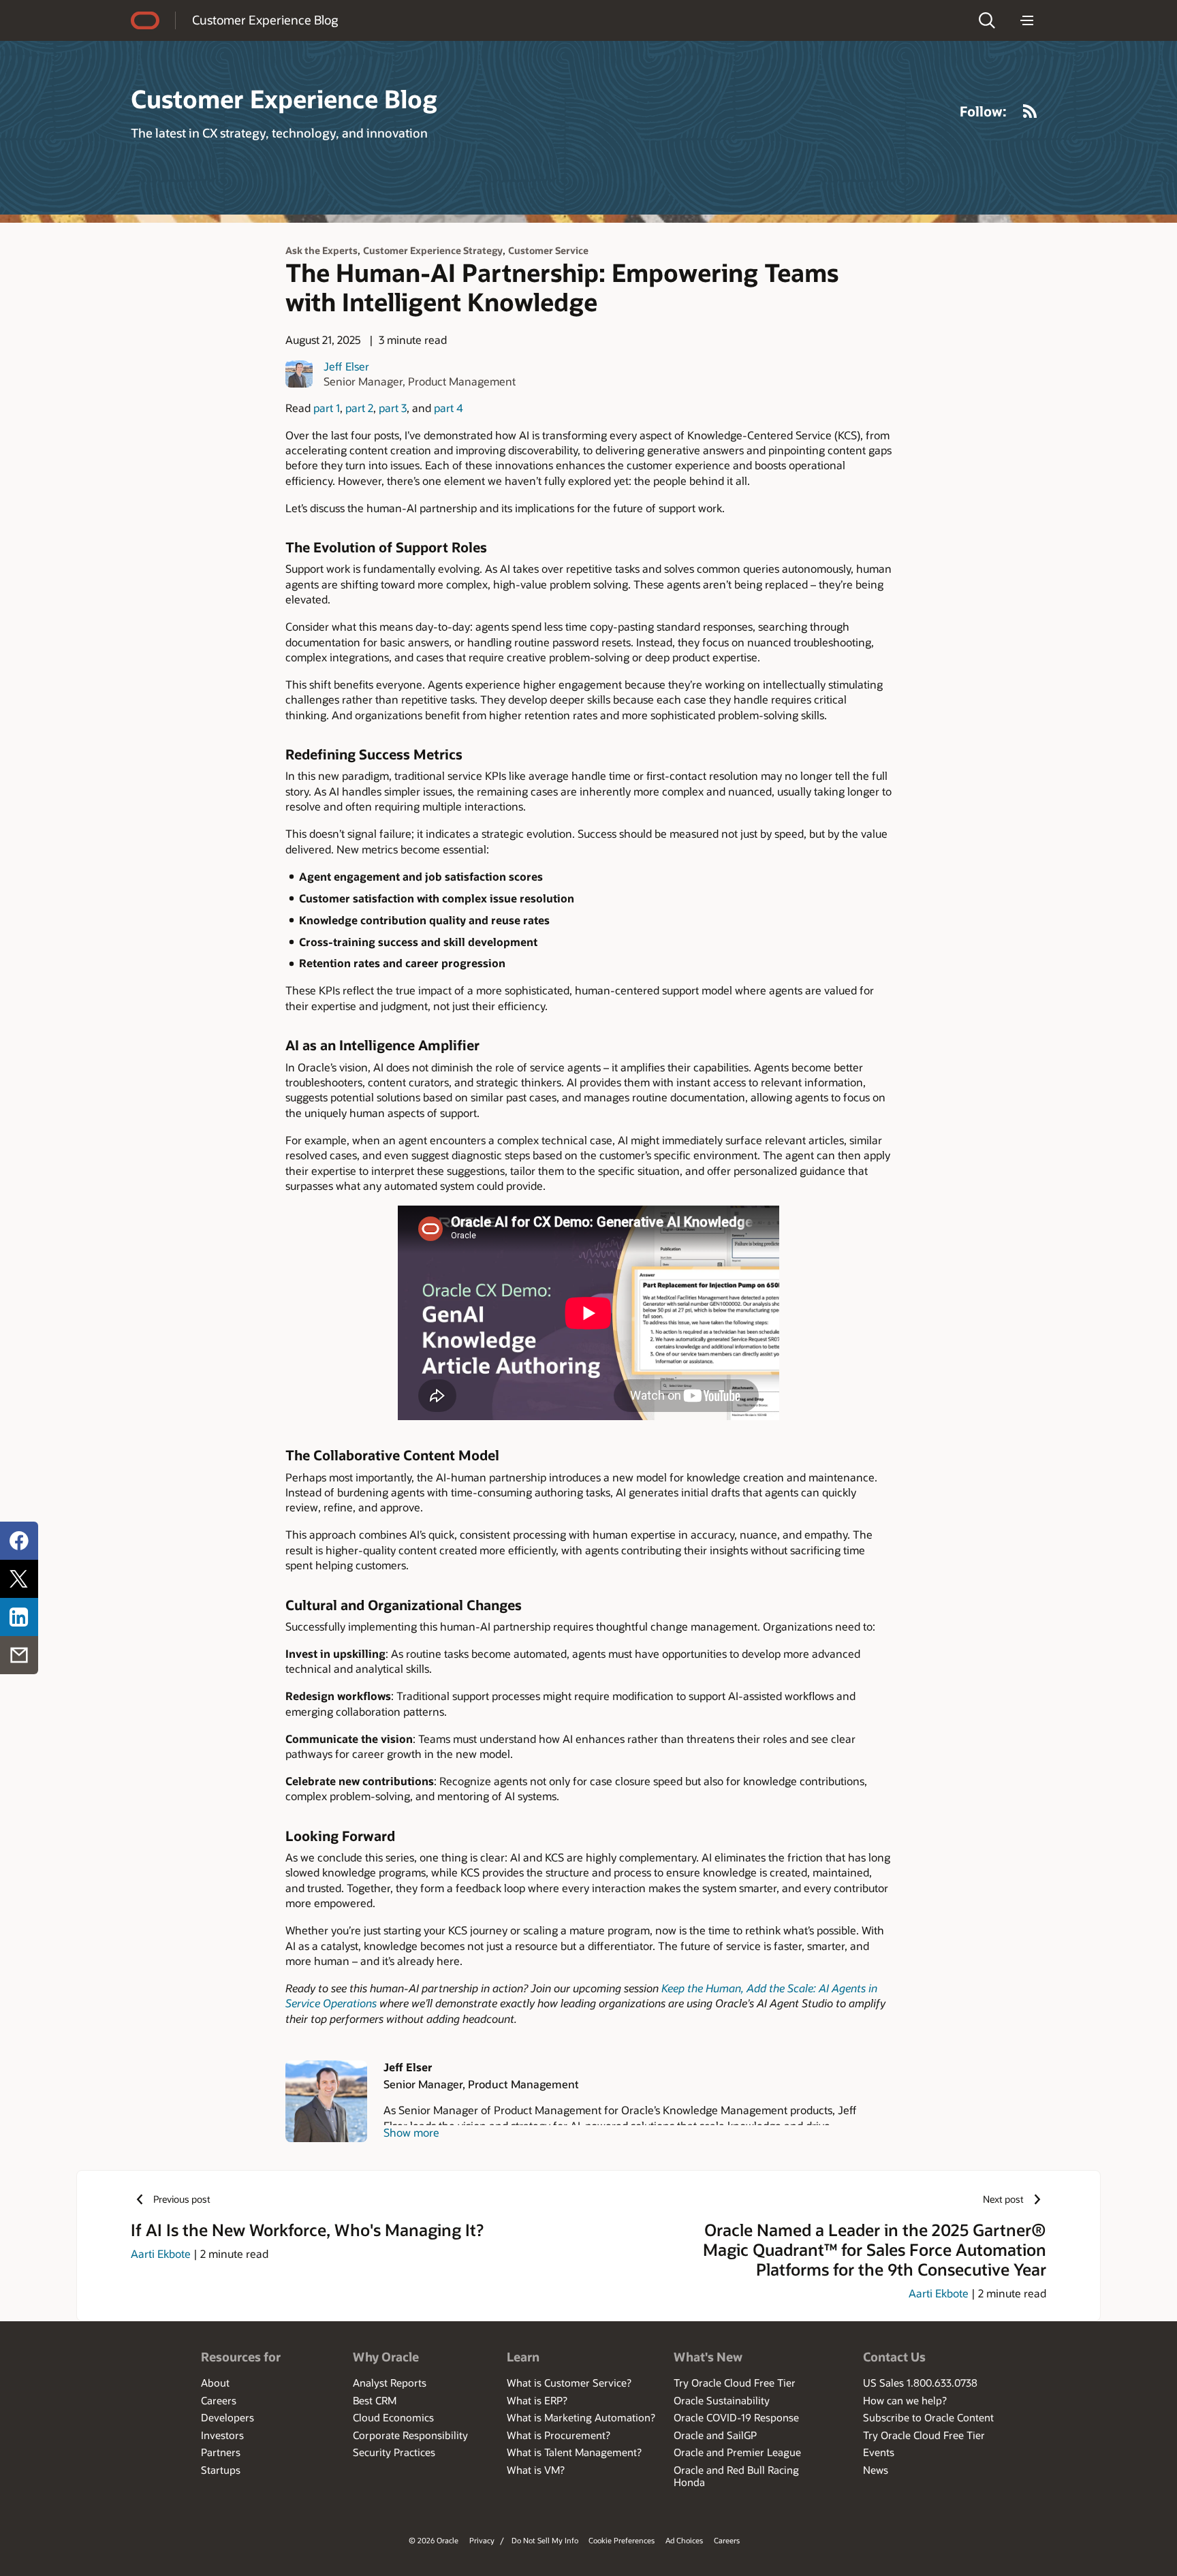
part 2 (359, 408)
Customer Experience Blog (265, 20)
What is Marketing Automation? (581, 2417)
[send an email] (19, 1655)
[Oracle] (145, 20)
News (876, 2470)
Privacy (482, 2540)
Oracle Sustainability (722, 2400)
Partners (221, 2452)
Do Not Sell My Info (545, 2540)
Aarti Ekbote (161, 2253)
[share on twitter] (19, 1579)
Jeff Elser (346, 366)
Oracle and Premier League (737, 2452)
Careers (219, 2400)
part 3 (393, 408)
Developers (227, 2417)
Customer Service (548, 250)
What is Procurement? (559, 2435)
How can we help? (905, 2400)
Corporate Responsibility (410, 2435)
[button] (987, 20)
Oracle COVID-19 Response (736, 2417)
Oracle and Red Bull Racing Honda (736, 2476)
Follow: (983, 111)
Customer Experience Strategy (433, 250)
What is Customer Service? (569, 2383)
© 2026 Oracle (434, 2540)
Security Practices (394, 2452)
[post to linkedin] (19, 1617)
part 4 (449, 408)
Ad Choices (684, 2540)
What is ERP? (537, 2400)
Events (879, 2452)
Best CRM (375, 2400)
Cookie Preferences (622, 2540)
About (215, 2383)
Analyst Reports (390, 2383)
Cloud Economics (393, 2417)
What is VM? (536, 2470)
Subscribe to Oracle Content (928, 2417)
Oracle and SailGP (715, 2435)
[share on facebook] (19, 1541)
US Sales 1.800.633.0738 (920, 2383)
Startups (221, 2470)
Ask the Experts (321, 250)
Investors (222, 2435)
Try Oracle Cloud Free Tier (735, 2383)
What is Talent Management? (574, 2452)
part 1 (327, 408)
